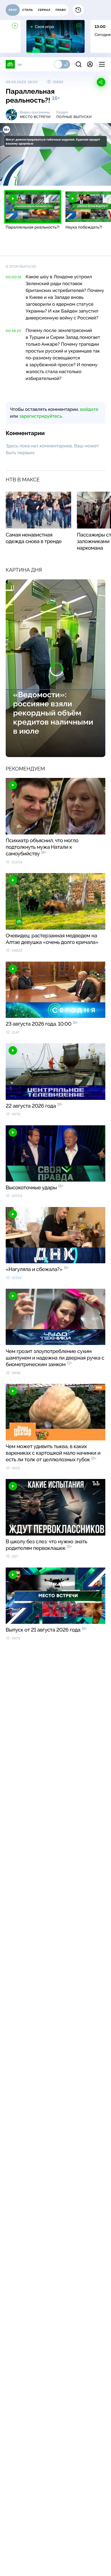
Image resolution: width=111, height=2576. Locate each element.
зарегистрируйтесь (41, 416)
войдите (89, 409)
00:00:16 (14, 277)
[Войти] (90, 64)
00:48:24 (13, 331)
